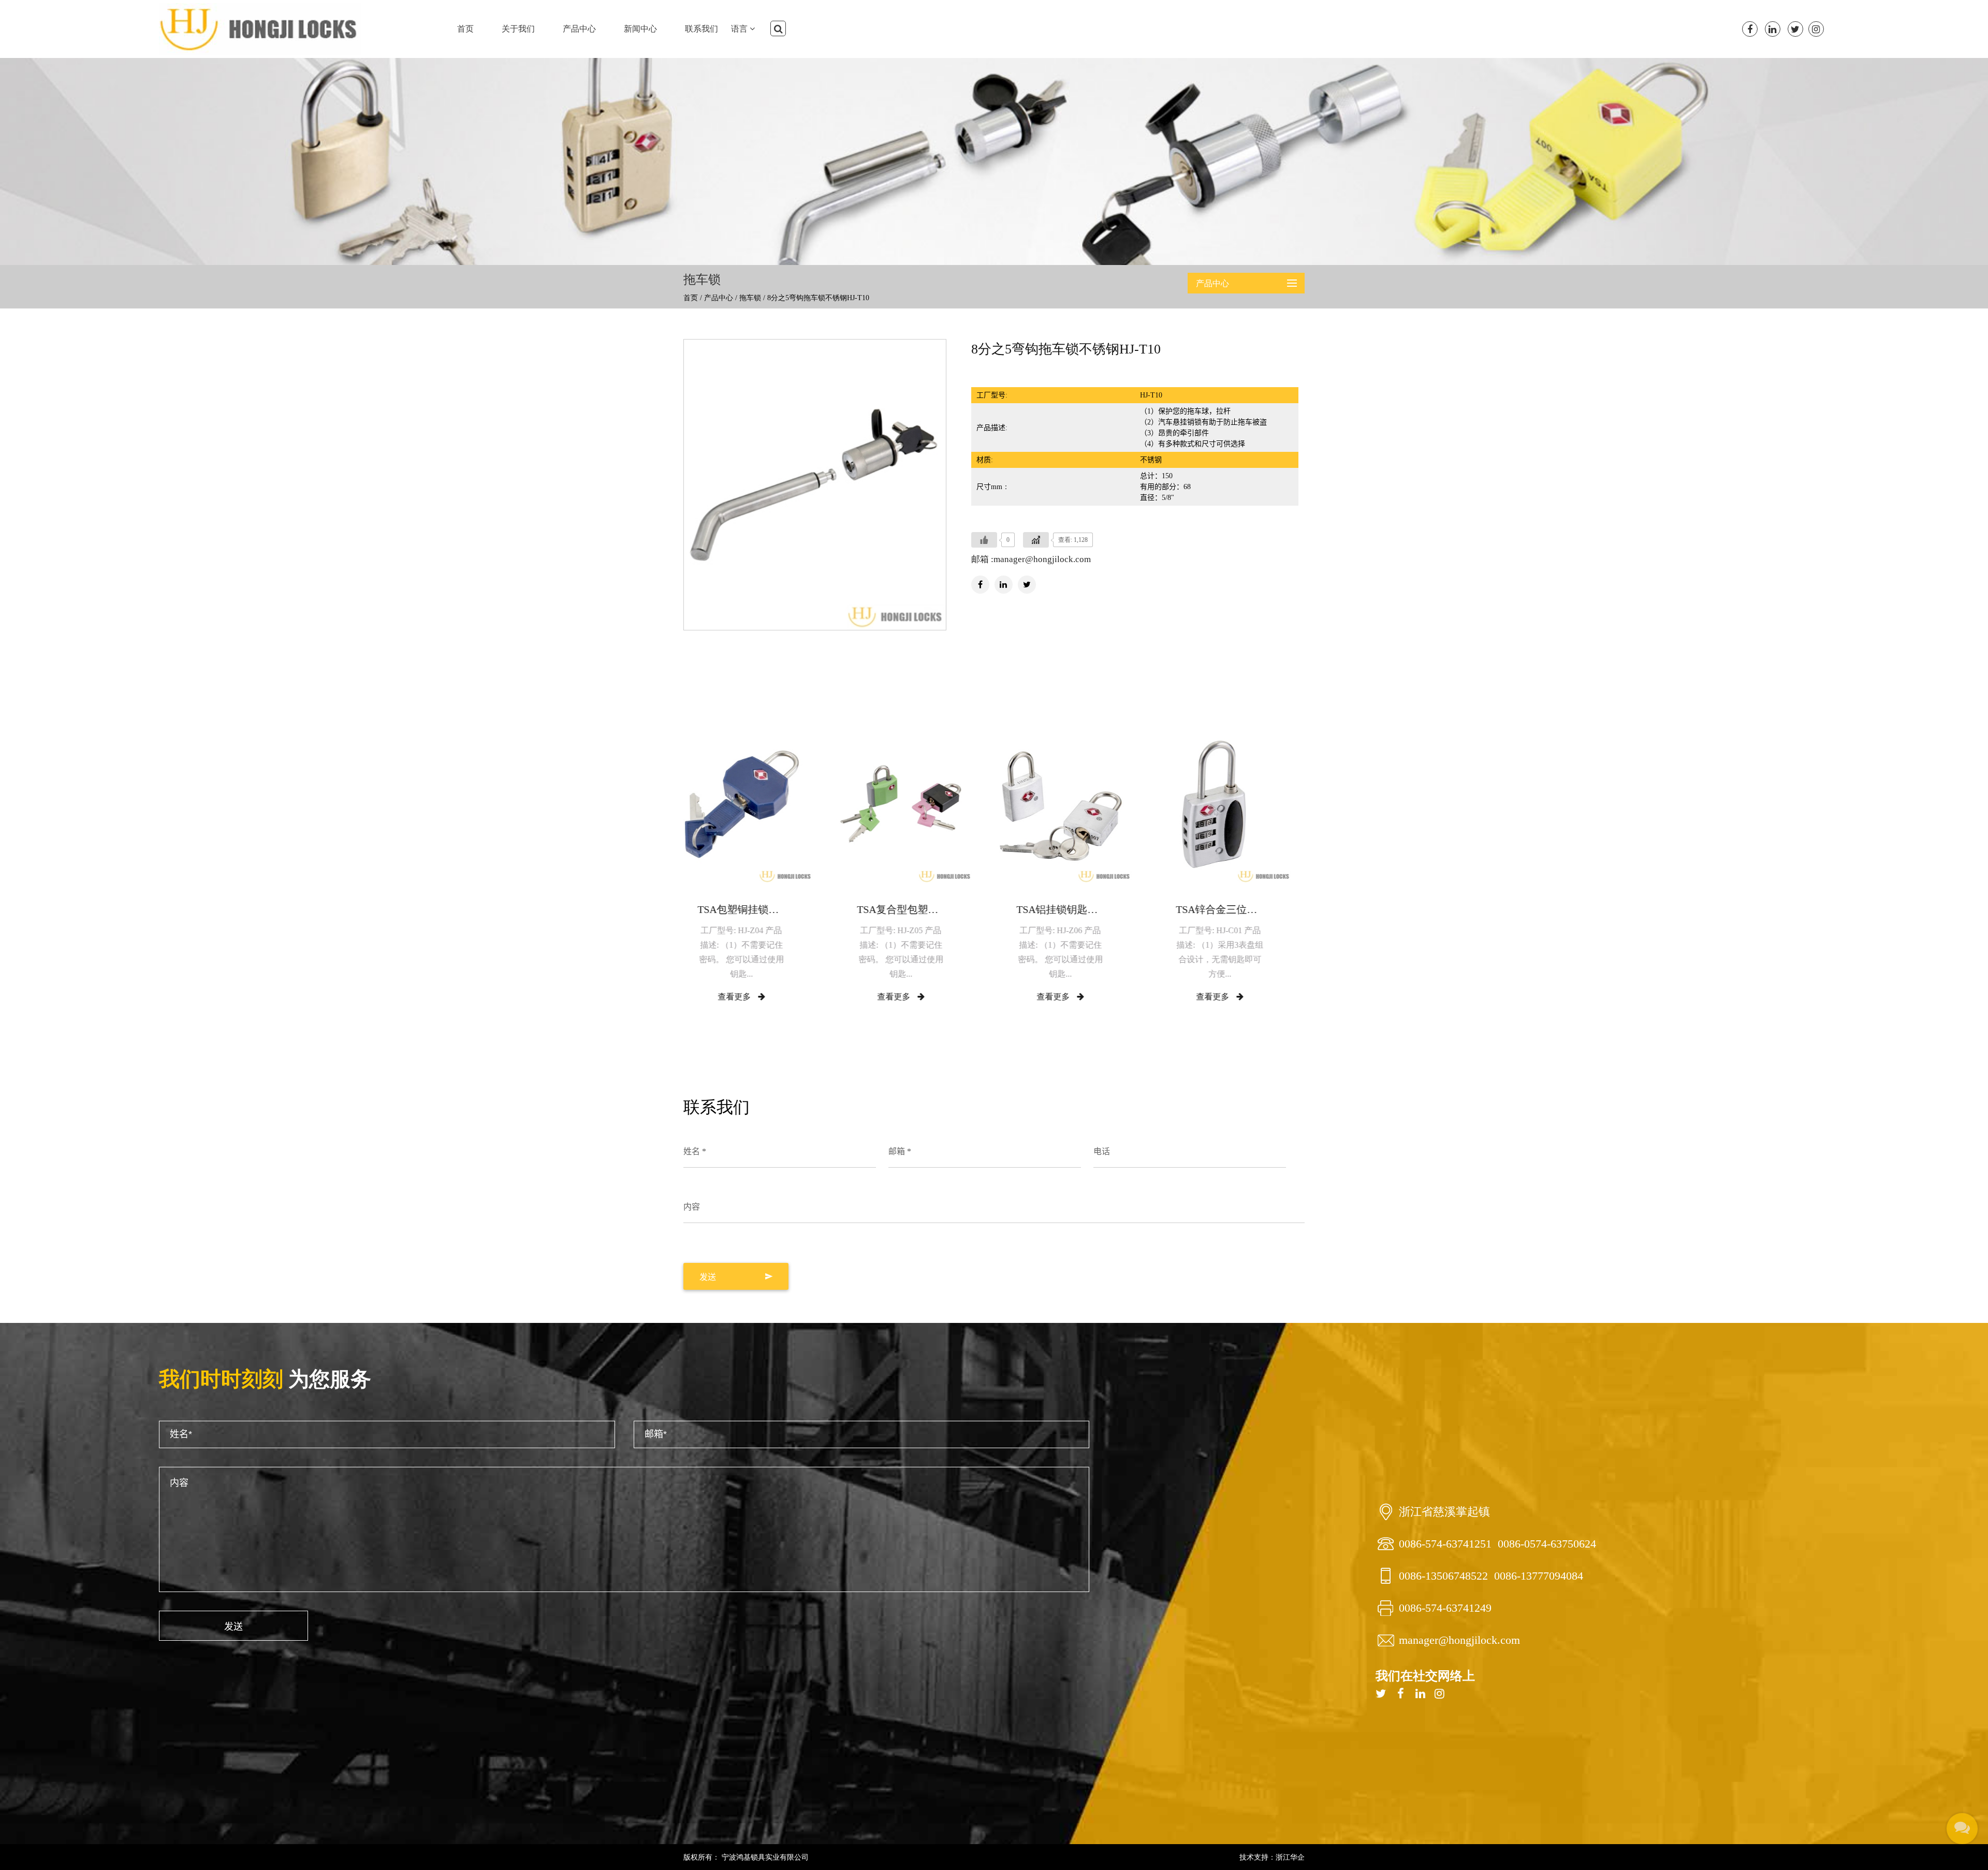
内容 (692, 1207)
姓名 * (695, 1151)
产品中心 (579, 29)
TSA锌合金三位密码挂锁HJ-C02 (1233, 909)
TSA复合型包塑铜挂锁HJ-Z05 (755, 909)
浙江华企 (1290, 1857)
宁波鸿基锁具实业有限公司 (764, 1857)
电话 (1102, 1151)
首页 (465, 29)
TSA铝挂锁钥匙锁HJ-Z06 (914, 909)
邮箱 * (900, 1151)
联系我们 (701, 29)
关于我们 (518, 29)
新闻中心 (640, 29)
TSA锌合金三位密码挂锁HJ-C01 (1074, 909)
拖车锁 (750, 298)
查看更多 (748, 997)
